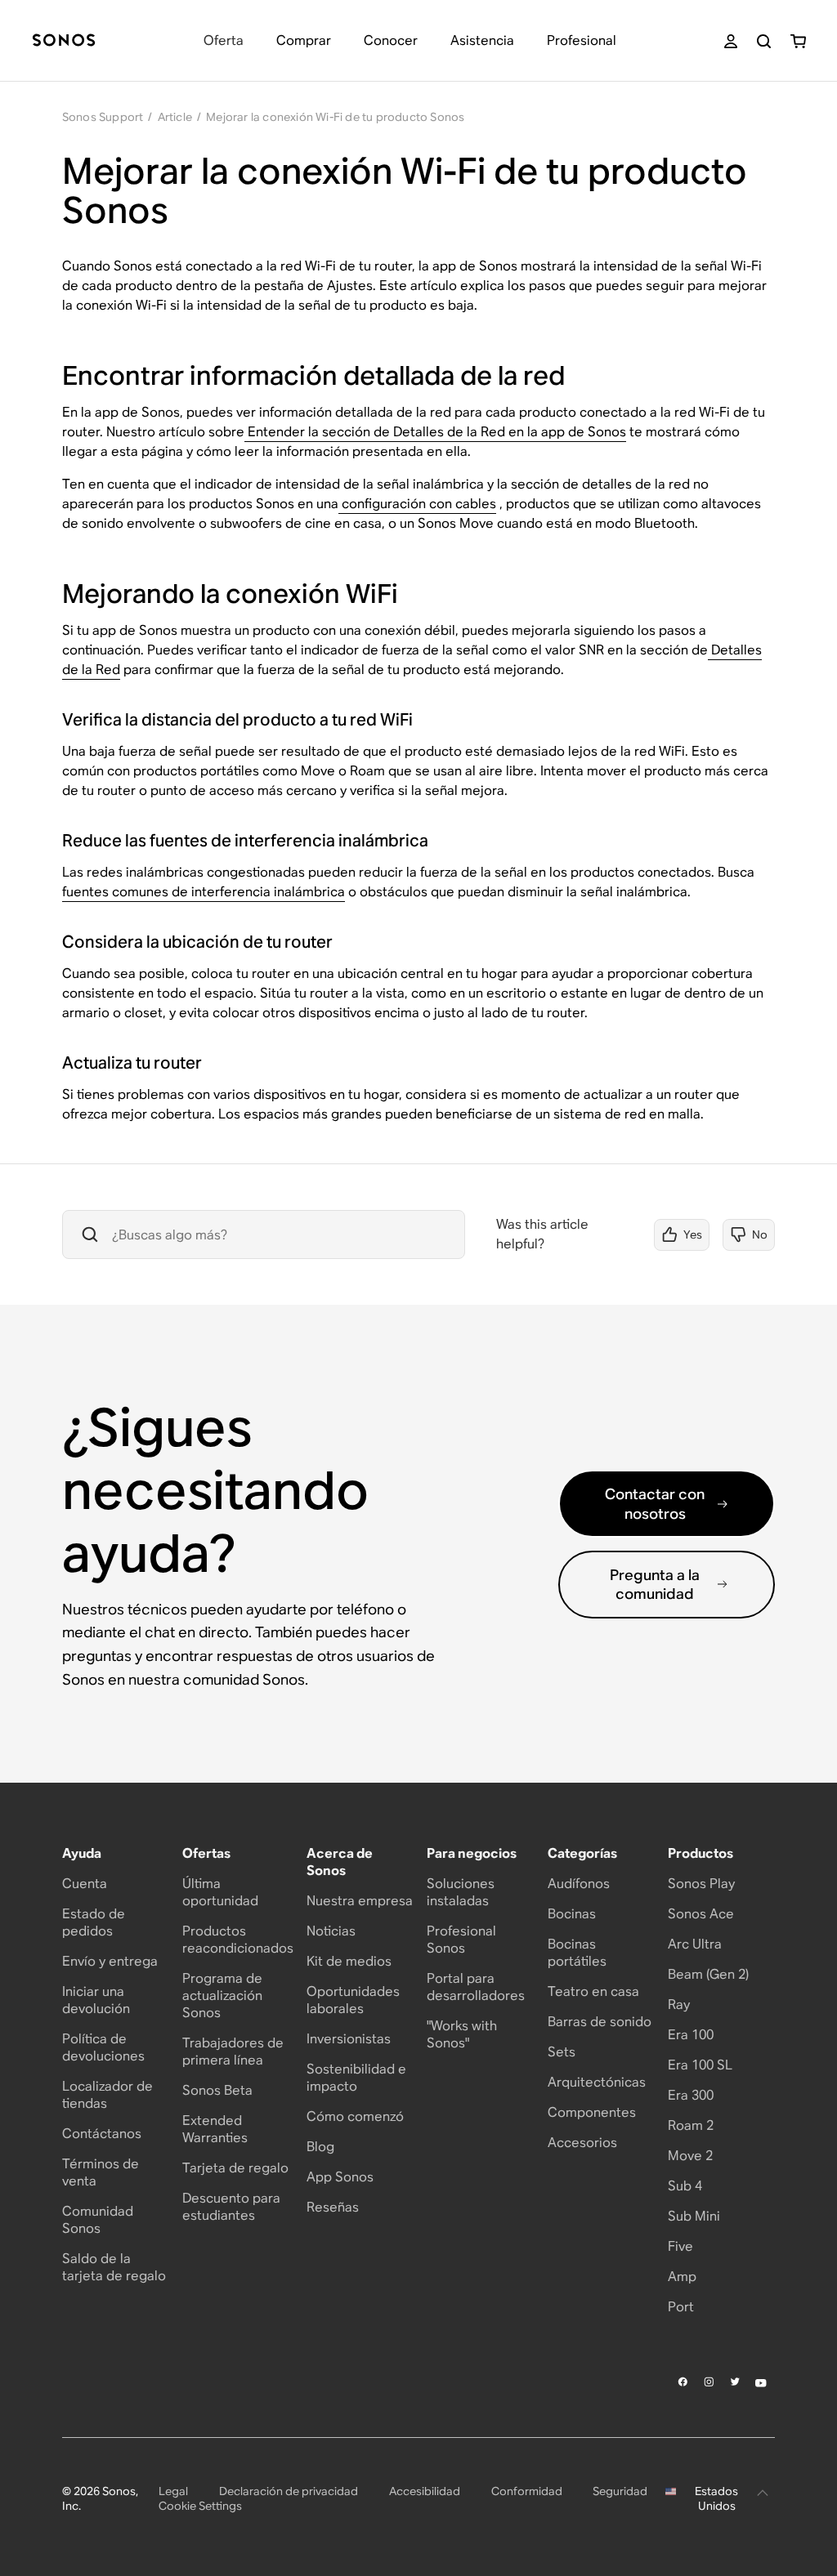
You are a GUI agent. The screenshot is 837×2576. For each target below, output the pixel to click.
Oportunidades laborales (353, 2000)
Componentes (592, 2112)
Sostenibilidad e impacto (356, 2078)
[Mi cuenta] (731, 41)
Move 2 (690, 2156)
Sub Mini (694, 2216)
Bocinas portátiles (577, 1953)
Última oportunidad (220, 1892)
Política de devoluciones (103, 2047)
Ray (679, 2005)
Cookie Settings (200, 2506)
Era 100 (691, 2035)
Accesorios (582, 2143)
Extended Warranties (215, 2129)
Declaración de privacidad (289, 2491)
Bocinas (572, 1914)
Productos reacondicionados (238, 1940)
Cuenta (85, 1884)
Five (680, 2246)
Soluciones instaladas (461, 1892)
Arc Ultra (695, 1944)
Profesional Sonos (461, 1940)
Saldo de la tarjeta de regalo (114, 2267)
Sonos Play (701, 1884)
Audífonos (579, 1884)
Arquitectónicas (597, 2082)
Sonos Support (103, 117)
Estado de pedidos (94, 1922)
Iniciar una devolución (96, 2000)
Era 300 (691, 2095)
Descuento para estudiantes (231, 2207)
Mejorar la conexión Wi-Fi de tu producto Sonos (335, 117)
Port (681, 2307)
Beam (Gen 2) (708, 1974)
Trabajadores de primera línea (233, 2051)
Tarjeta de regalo (235, 2168)
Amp (682, 2277)
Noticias (331, 1931)
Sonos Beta (217, 2090)
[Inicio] (64, 41)
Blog (320, 2147)
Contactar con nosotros (655, 1503)
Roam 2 (691, 2125)
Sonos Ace (701, 1914)
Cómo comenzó (355, 2116)
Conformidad (527, 2491)
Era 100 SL (700, 2065)
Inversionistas (349, 2039)
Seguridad (620, 2491)
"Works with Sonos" (462, 2034)
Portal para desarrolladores (476, 1987)
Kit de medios (349, 1961)
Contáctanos (102, 2134)
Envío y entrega (110, 1961)
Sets (562, 2052)
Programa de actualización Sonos (222, 1996)
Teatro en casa (593, 1991)
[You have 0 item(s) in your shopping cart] (798, 41)
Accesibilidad (425, 2491)
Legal (173, 2491)
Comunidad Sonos (98, 2220)
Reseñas (333, 2207)
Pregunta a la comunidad (655, 1584)
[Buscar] (764, 41)
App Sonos (340, 2177)
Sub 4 (685, 2186)
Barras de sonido (600, 2022)
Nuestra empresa (360, 1901)
